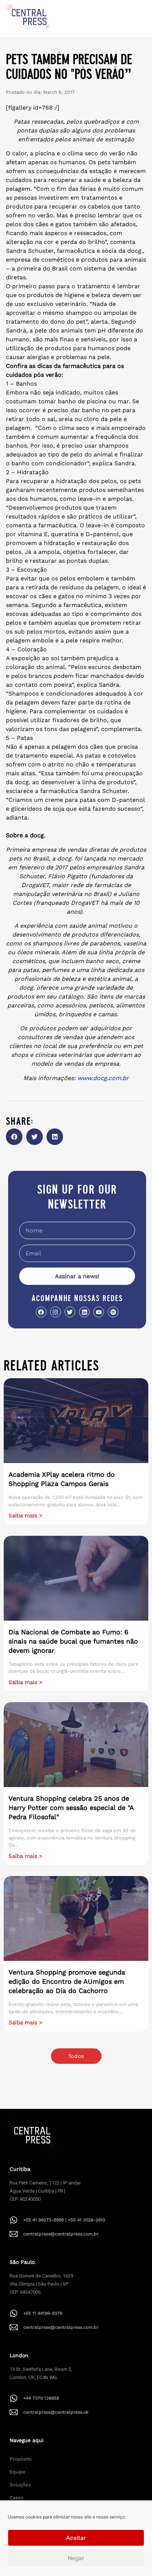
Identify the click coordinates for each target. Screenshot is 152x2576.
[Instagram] (56, 1312)
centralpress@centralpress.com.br (61, 2234)
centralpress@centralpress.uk (56, 2412)
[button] (14, 1137)
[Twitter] (70, 1312)
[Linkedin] (84, 1312)
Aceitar (76, 2538)
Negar (76, 2558)
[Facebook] (41, 1312)
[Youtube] (99, 1312)
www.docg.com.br (103, 1078)
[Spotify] (113, 1312)
